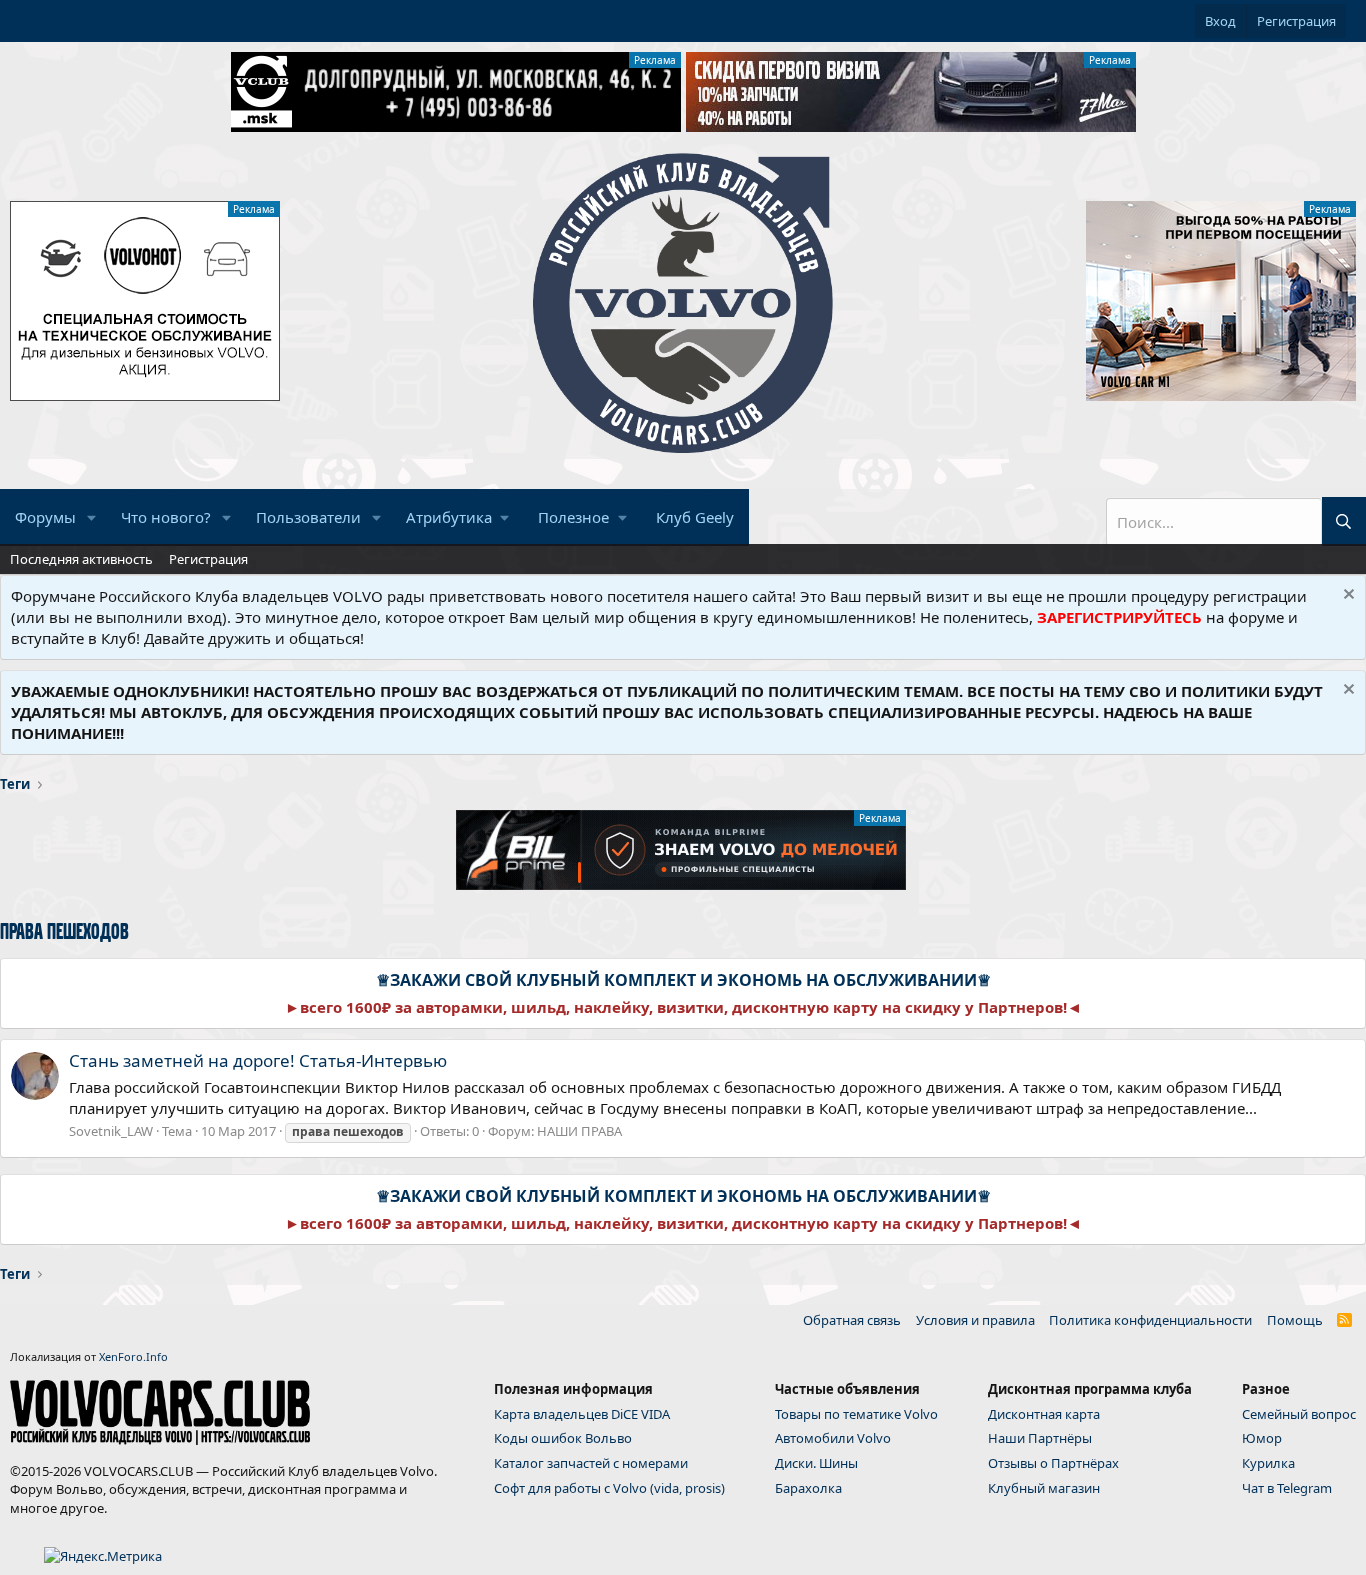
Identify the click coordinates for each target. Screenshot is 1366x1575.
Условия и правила (975, 1320)
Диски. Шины (816, 1463)
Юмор (1262, 1438)
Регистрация (208, 559)
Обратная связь (852, 1320)
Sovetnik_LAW (111, 1131)
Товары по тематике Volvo (856, 1414)
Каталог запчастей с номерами (591, 1463)
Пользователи (308, 517)
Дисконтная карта (1044, 1414)
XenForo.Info (133, 1356)
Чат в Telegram (1287, 1488)
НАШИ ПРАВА (579, 1131)
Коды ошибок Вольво (563, 1438)
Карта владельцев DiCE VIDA (582, 1414)
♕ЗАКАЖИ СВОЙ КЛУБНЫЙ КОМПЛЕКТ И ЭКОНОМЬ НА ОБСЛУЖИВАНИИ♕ (683, 980)
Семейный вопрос (1299, 1414)
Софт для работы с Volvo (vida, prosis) (609, 1488)
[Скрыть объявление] (1346, 596)
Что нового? (166, 517)
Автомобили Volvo (833, 1438)
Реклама (655, 60)
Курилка (1268, 1463)
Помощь (1295, 1320)
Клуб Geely (695, 517)
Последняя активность (81, 559)
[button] (92, 517)
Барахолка (808, 1488)
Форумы (45, 517)
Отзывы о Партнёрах (1053, 1463)
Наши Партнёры (1040, 1438)
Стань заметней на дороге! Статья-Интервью (258, 1060)
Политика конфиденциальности (1150, 1320)
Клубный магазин (1044, 1488)
